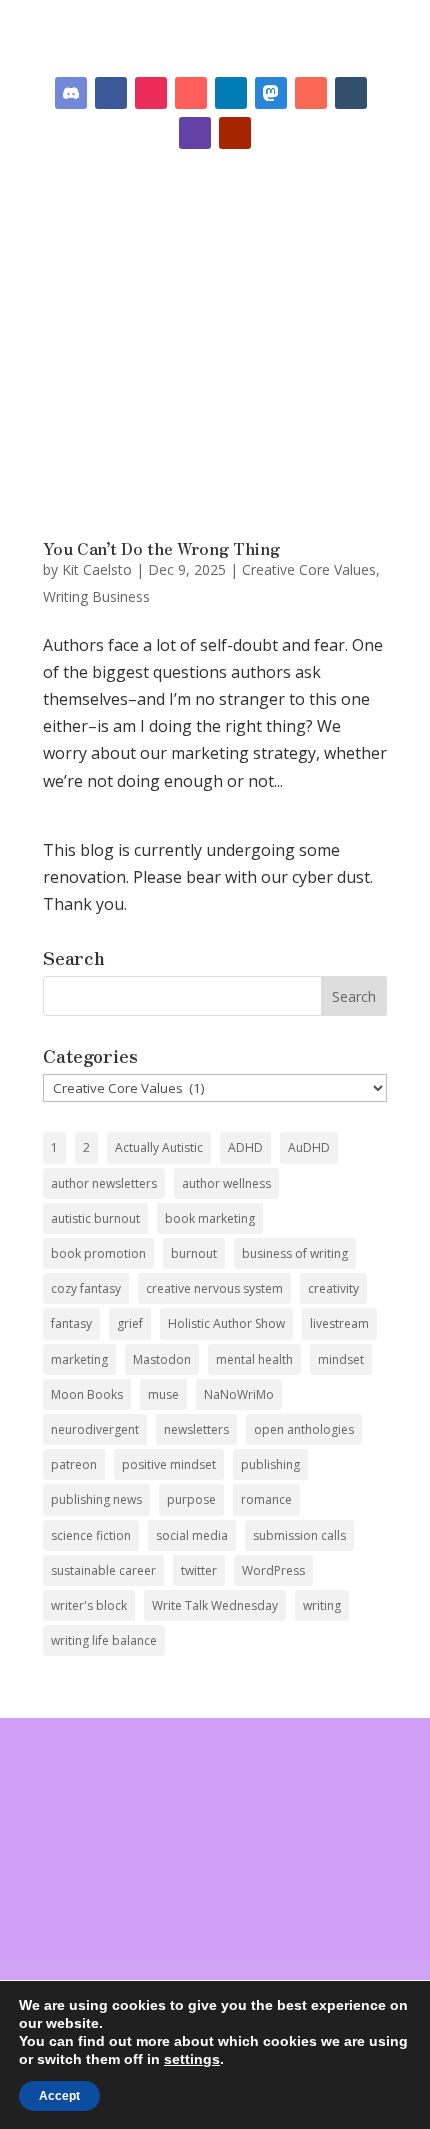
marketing (79, 1359)
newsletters (196, 1429)
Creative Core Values (309, 569)
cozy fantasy (86, 1288)
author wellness (226, 1183)
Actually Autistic (159, 1147)
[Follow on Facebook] (111, 93)
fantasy (71, 1323)
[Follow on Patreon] (311, 93)
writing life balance (104, 1640)
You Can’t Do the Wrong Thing (161, 548)
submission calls (299, 1535)
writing (322, 1605)
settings (192, 2059)
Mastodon (162, 1359)
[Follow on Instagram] (151, 93)
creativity (333, 1288)
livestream (339, 1323)
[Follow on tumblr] (351, 93)
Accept (59, 2096)
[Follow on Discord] (71, 93)
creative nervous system (214, 1288)
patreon (74, 1464)
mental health (254, 1359)
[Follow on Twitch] (195, 133)
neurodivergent (95, 1429)
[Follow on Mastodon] (271, 93)
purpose (191, 1499)
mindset (341, 1359)
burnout (194, 1253)
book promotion (98, 1253)
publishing (270, 1464)
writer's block (89, 1605)
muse (163, 1394)
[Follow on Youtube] (235, 133)
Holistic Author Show (226, 1323)
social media (192, 1535)
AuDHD (309, 1147)
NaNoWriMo (239, 1394)
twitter (199, 1570)
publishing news (96, 1499)
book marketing (210, 1218)
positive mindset (169, 1464)
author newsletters (104, 1183)
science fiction (91, 1535)
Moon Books (87, 1394)
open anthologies (304, 1429)
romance (266, 1499)
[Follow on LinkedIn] (231, 93)
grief (130, 1323)
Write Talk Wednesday (215, 1605)
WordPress (273, 1570)
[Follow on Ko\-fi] (191, 93)
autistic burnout (95, 1218)
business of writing (295, 1253)
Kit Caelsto (97, 569)
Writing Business (96, 596)
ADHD (245, 1147)
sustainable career (103, 1570)
